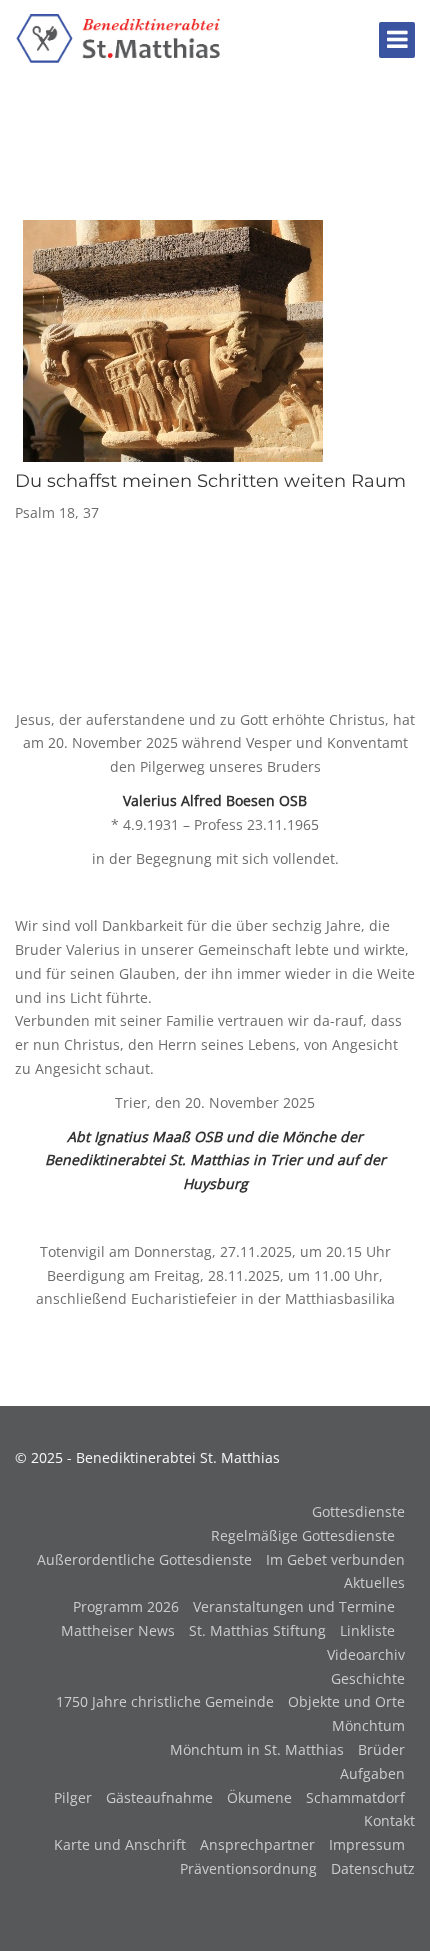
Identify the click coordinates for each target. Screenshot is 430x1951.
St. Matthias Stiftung (257, 1630)
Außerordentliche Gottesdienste (144, 1559)
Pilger (73, 1797)
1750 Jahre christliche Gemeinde (165, 1701)
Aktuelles (374, 1582)
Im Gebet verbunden (335, 1559)
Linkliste (367, 1630)
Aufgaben (372, 1773)
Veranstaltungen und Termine (294, 1606)
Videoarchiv (366, 1654)
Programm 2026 (126, 1606)
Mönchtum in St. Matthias (257, 1749)
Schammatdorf (355, 1797)
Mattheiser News (118, 1630)
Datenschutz (373, 1868)
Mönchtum (368, 1725)
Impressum (367, 1844)
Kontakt (389, 1820)
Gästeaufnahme (159, 1797)
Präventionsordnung (248, 1868)
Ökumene (259, 1797)
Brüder (381, 1749)
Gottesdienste (358, 1511)
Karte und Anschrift (120, 1844)
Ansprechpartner (257, 1844)
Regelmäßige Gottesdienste (303, 1535)
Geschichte (368, 1678)
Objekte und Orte (346, 1701)
